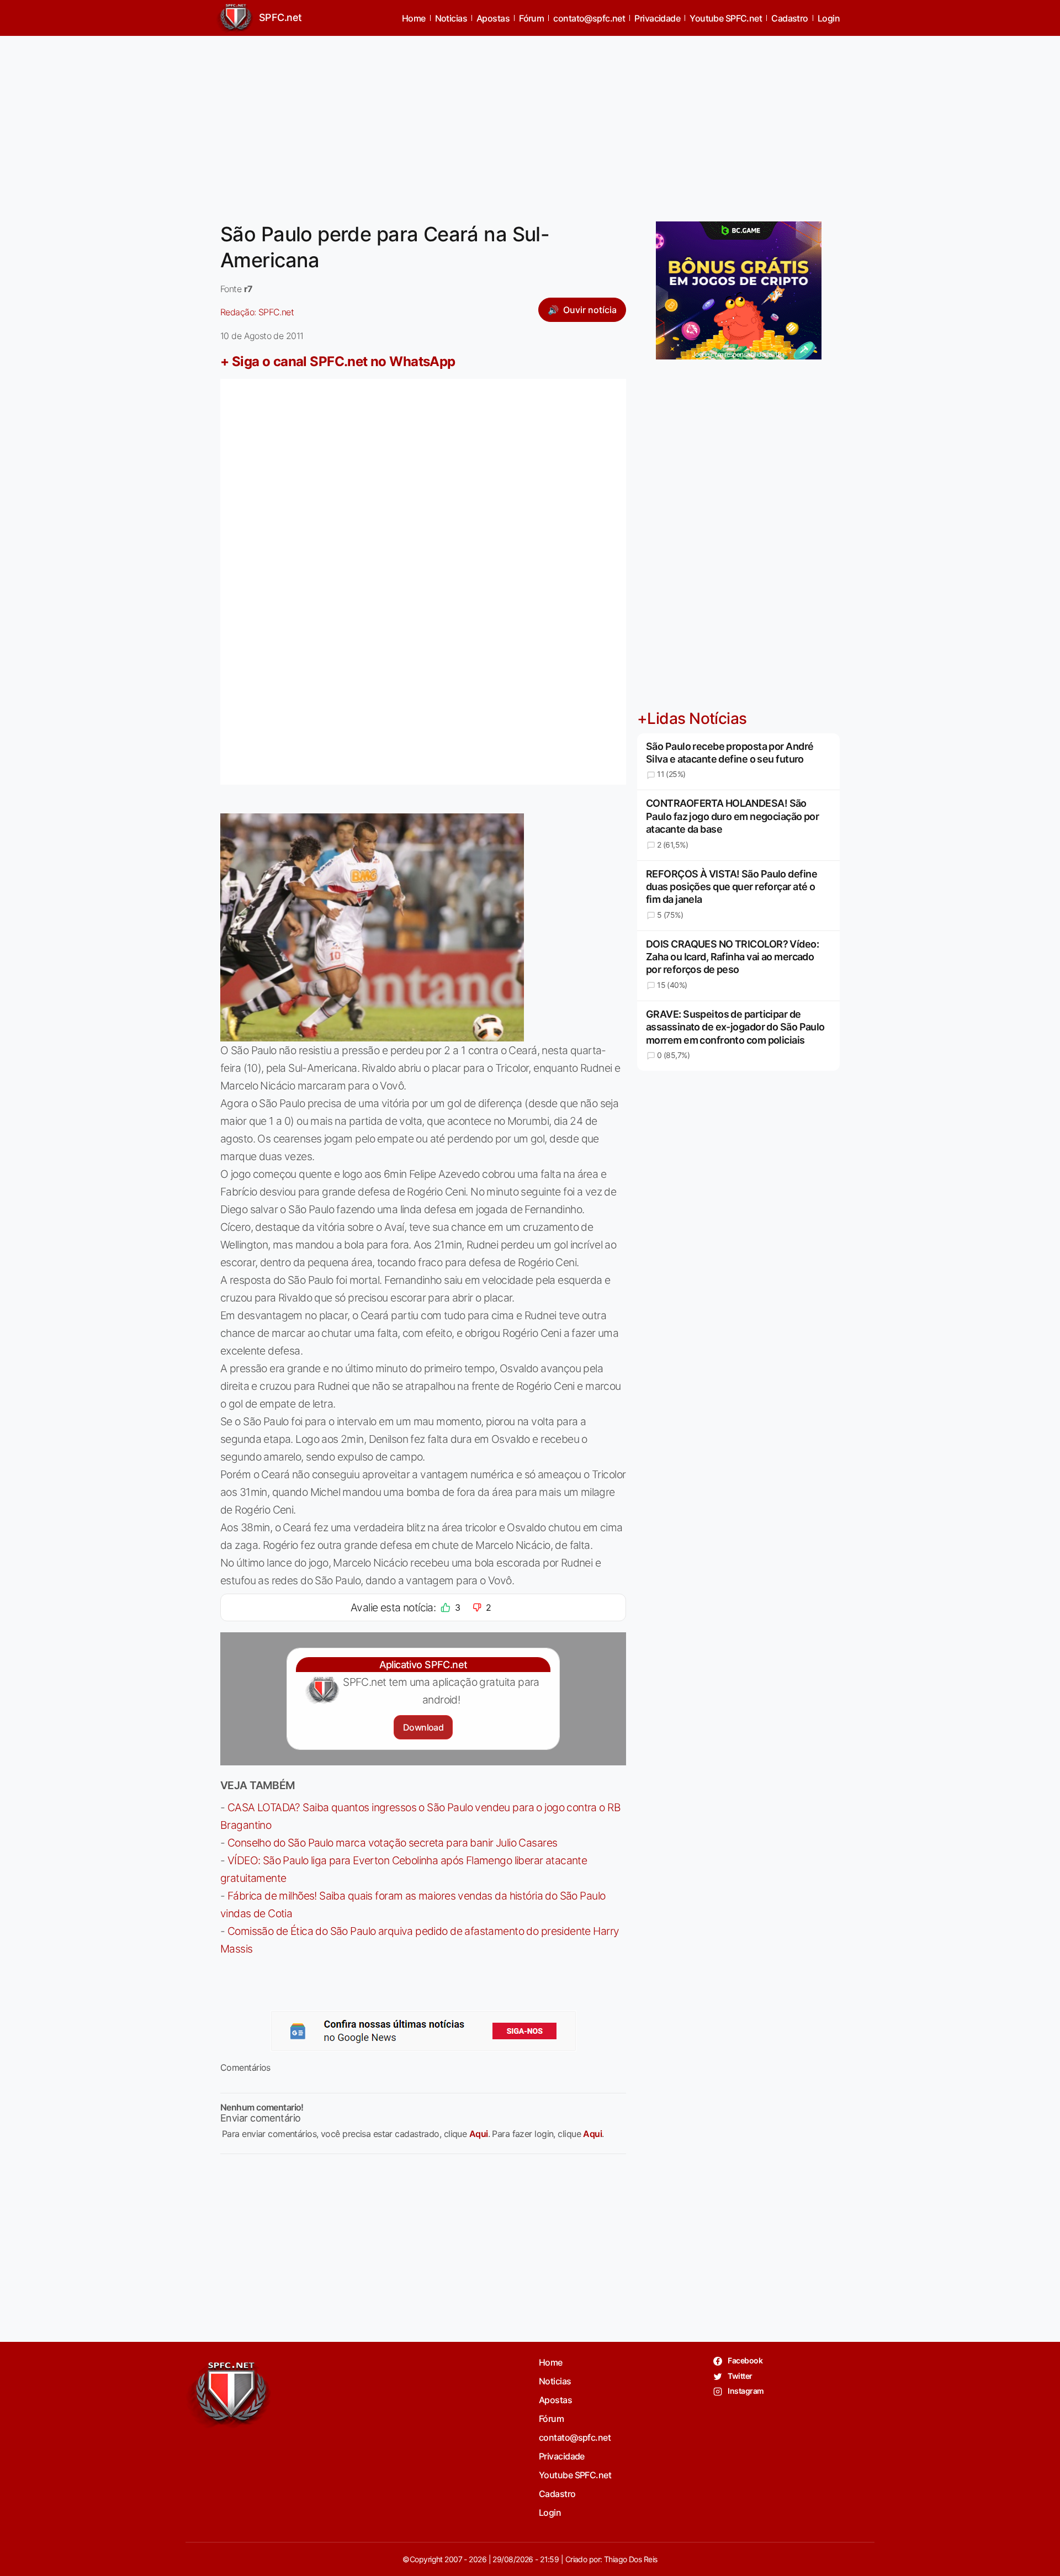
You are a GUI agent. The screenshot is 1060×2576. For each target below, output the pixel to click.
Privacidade (657, 18)
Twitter (740, 2376)
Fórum (531, 18)
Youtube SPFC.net (726, 18)
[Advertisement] (530, 122)
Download (423, 1727)
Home (414, 18)
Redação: (257, 312)
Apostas (493, 18)
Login (829, 18)
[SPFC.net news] (423, 2031)
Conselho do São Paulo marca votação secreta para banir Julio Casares (393, 1843)
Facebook (744, 2360)
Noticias (451, 18)
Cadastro (790, 18)
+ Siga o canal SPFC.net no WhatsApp (338, 361)
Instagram (745, 2391)
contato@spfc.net (589, 18)
